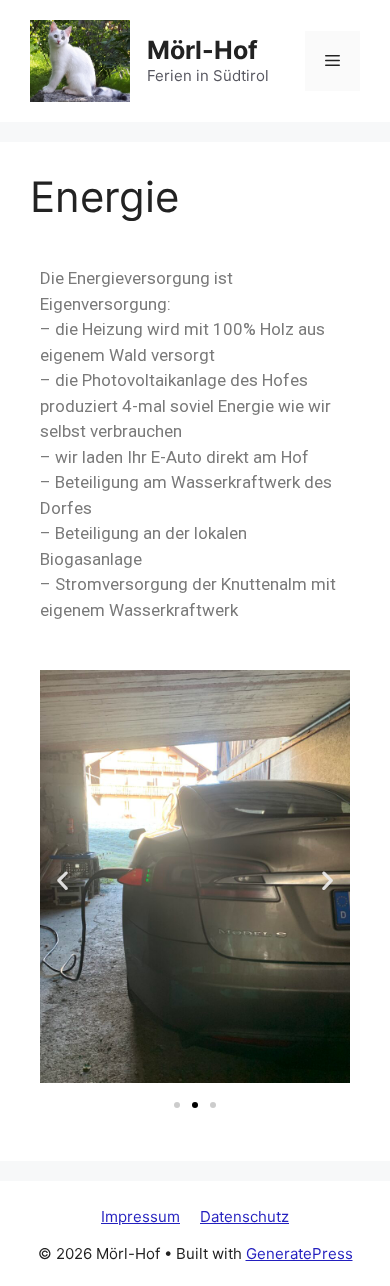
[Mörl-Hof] (80, 60)
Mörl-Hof (202, 50)
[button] (62, 880)
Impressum (140, 1216)
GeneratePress (299, 1253)
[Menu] (332, 61)
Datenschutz (244, 1216)
